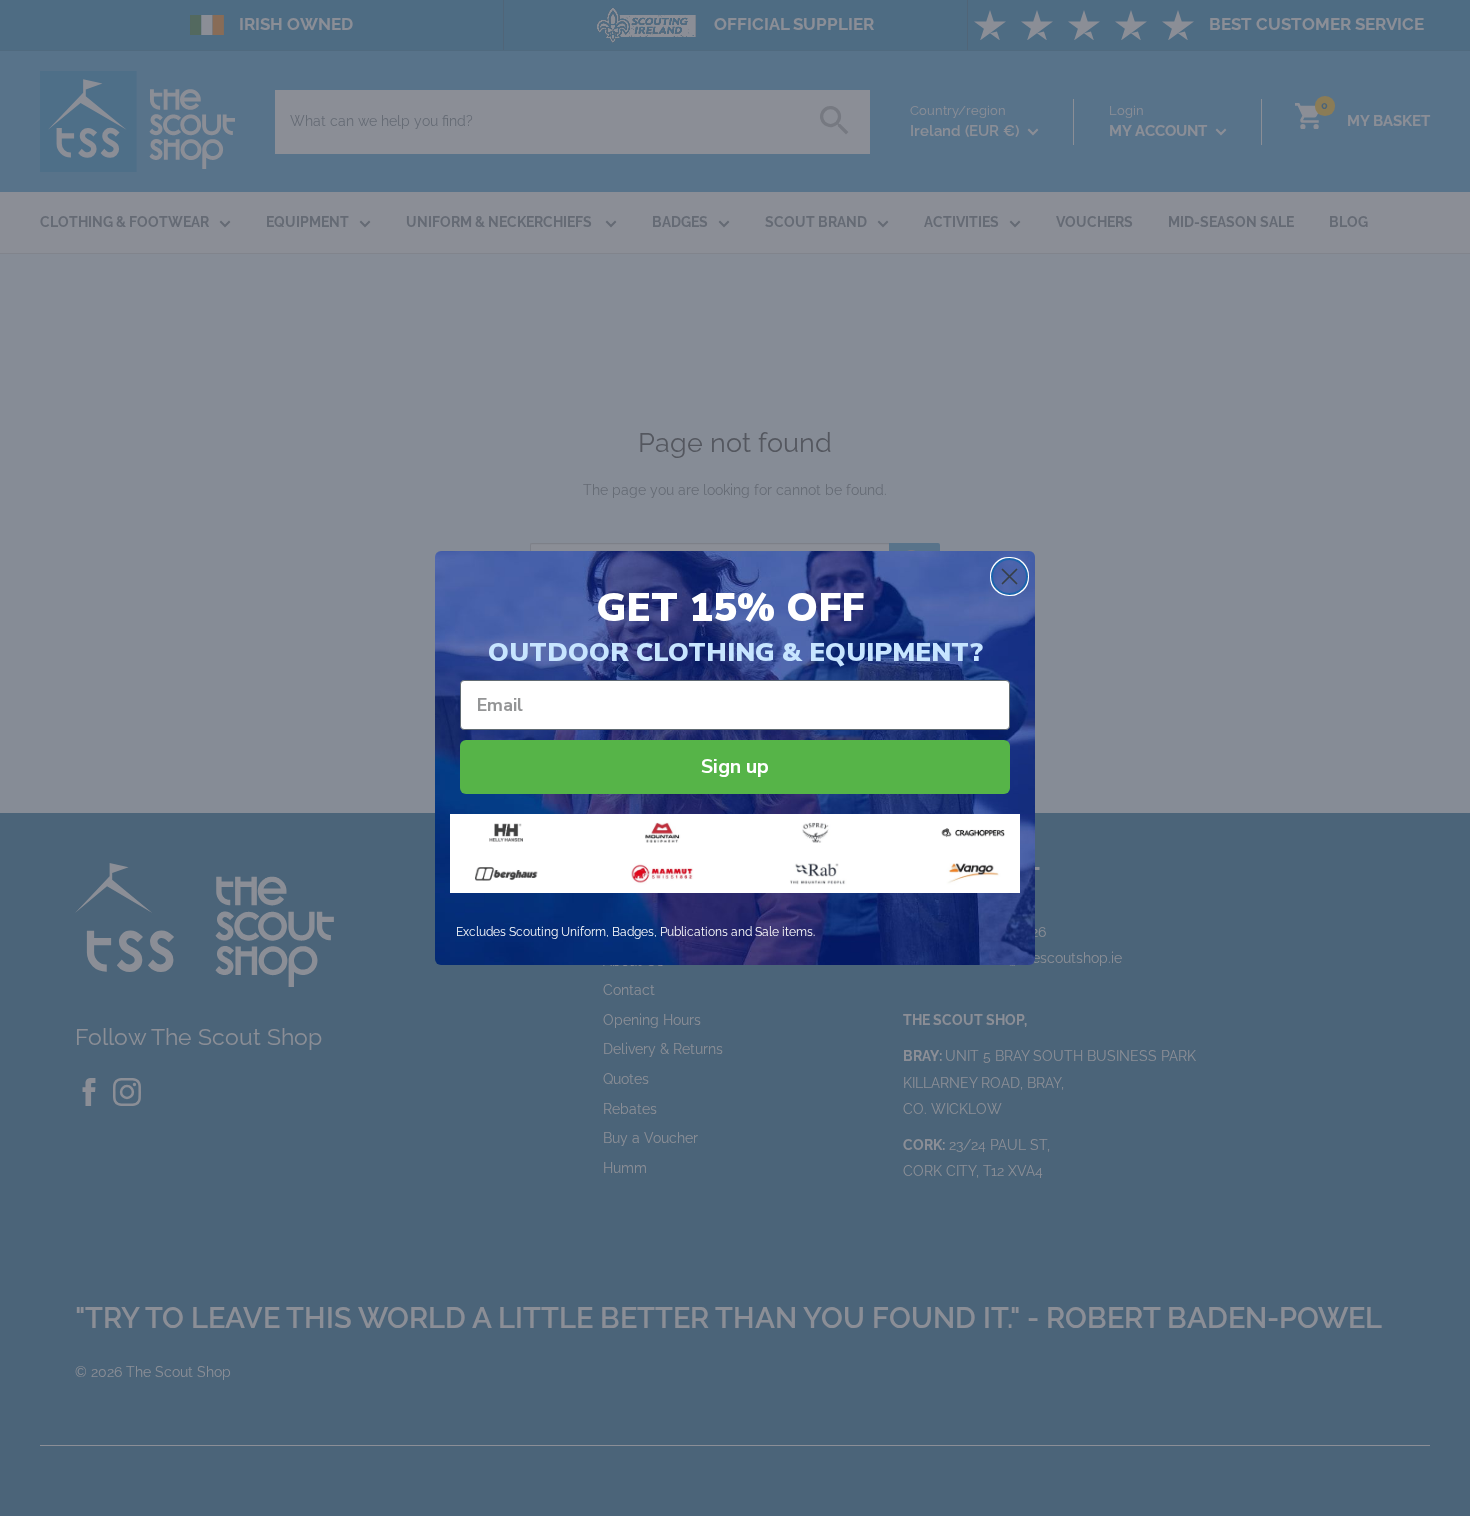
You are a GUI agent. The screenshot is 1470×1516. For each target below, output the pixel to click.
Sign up (735, 766)
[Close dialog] (1009, 576)
